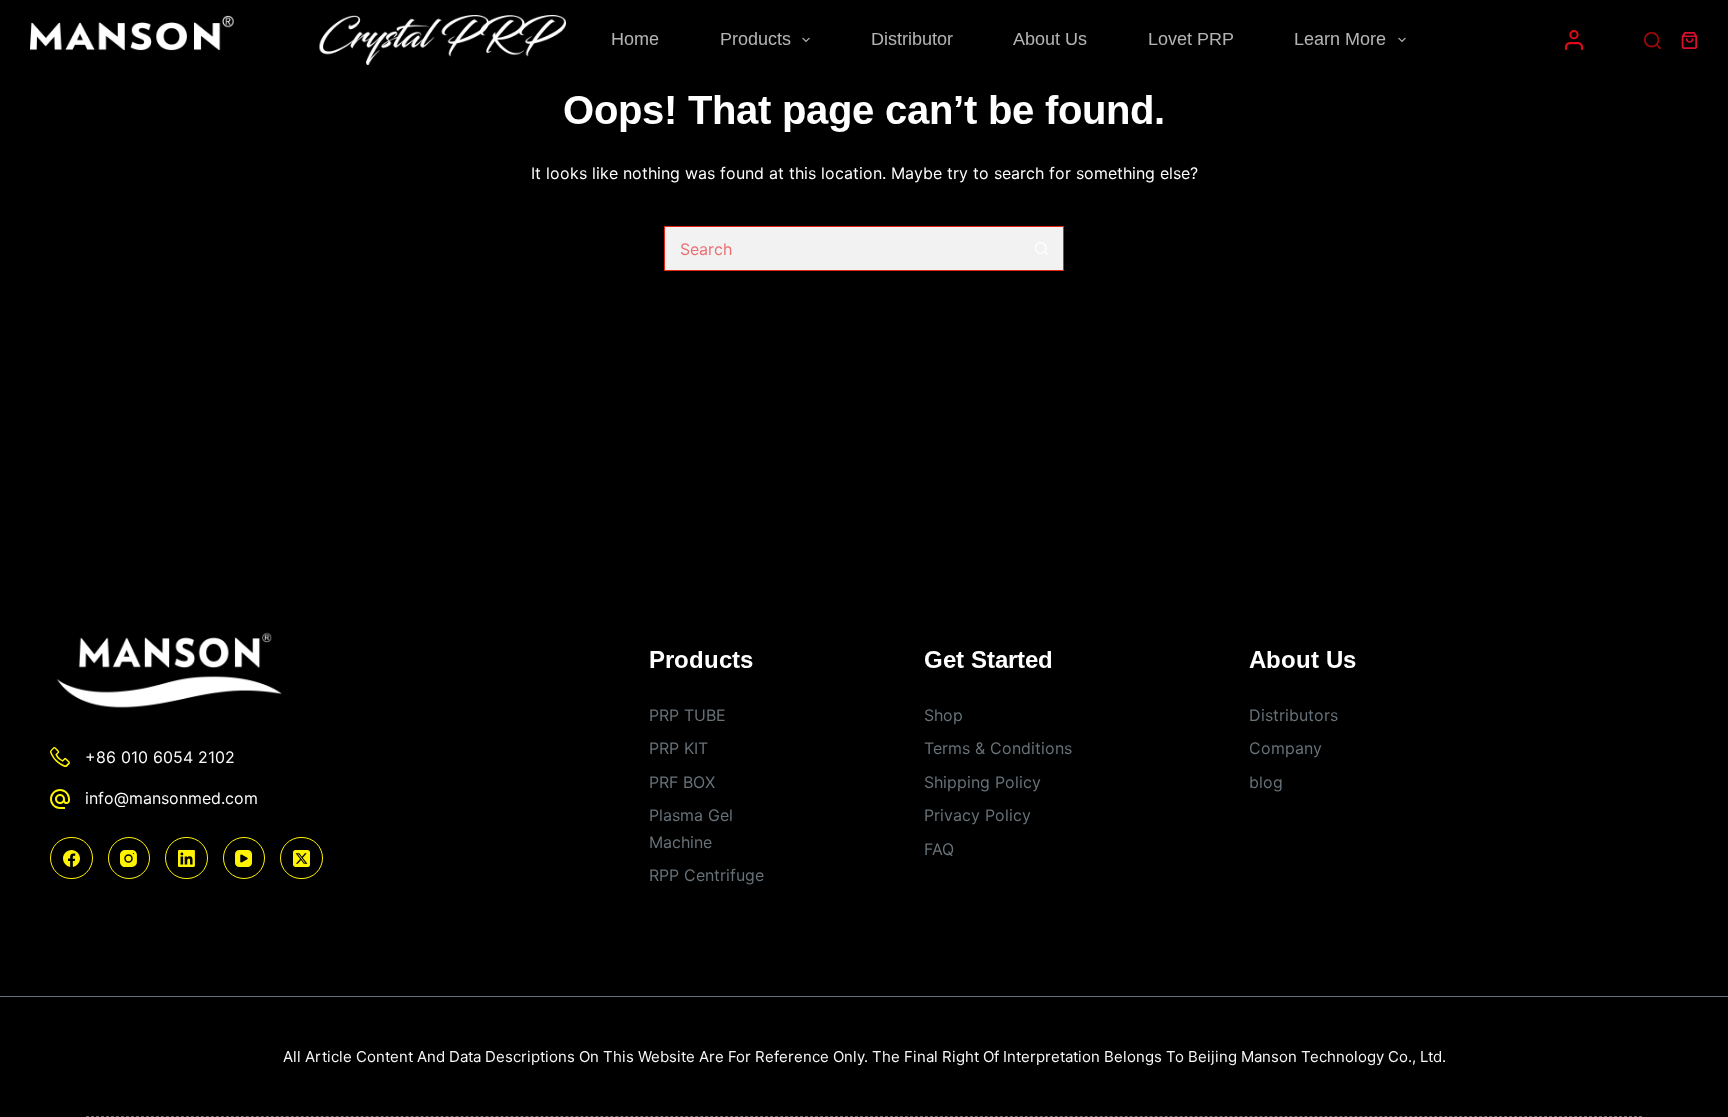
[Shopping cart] (1689, 40)
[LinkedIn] (186, 858)
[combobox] (842, 248)
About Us (1050, 39)
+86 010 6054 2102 (160, 757)
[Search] (1652, 40)
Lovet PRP (1191, 39)
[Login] (1574, 40)
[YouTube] (244, 858)
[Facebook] (71, 858)
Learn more (1340, 39)
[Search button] (1041, 248)
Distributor (912, 39)
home (635, 39)
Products (755, 39)
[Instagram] (129, 858)
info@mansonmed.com (171, 798)
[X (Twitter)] (301, 858)
